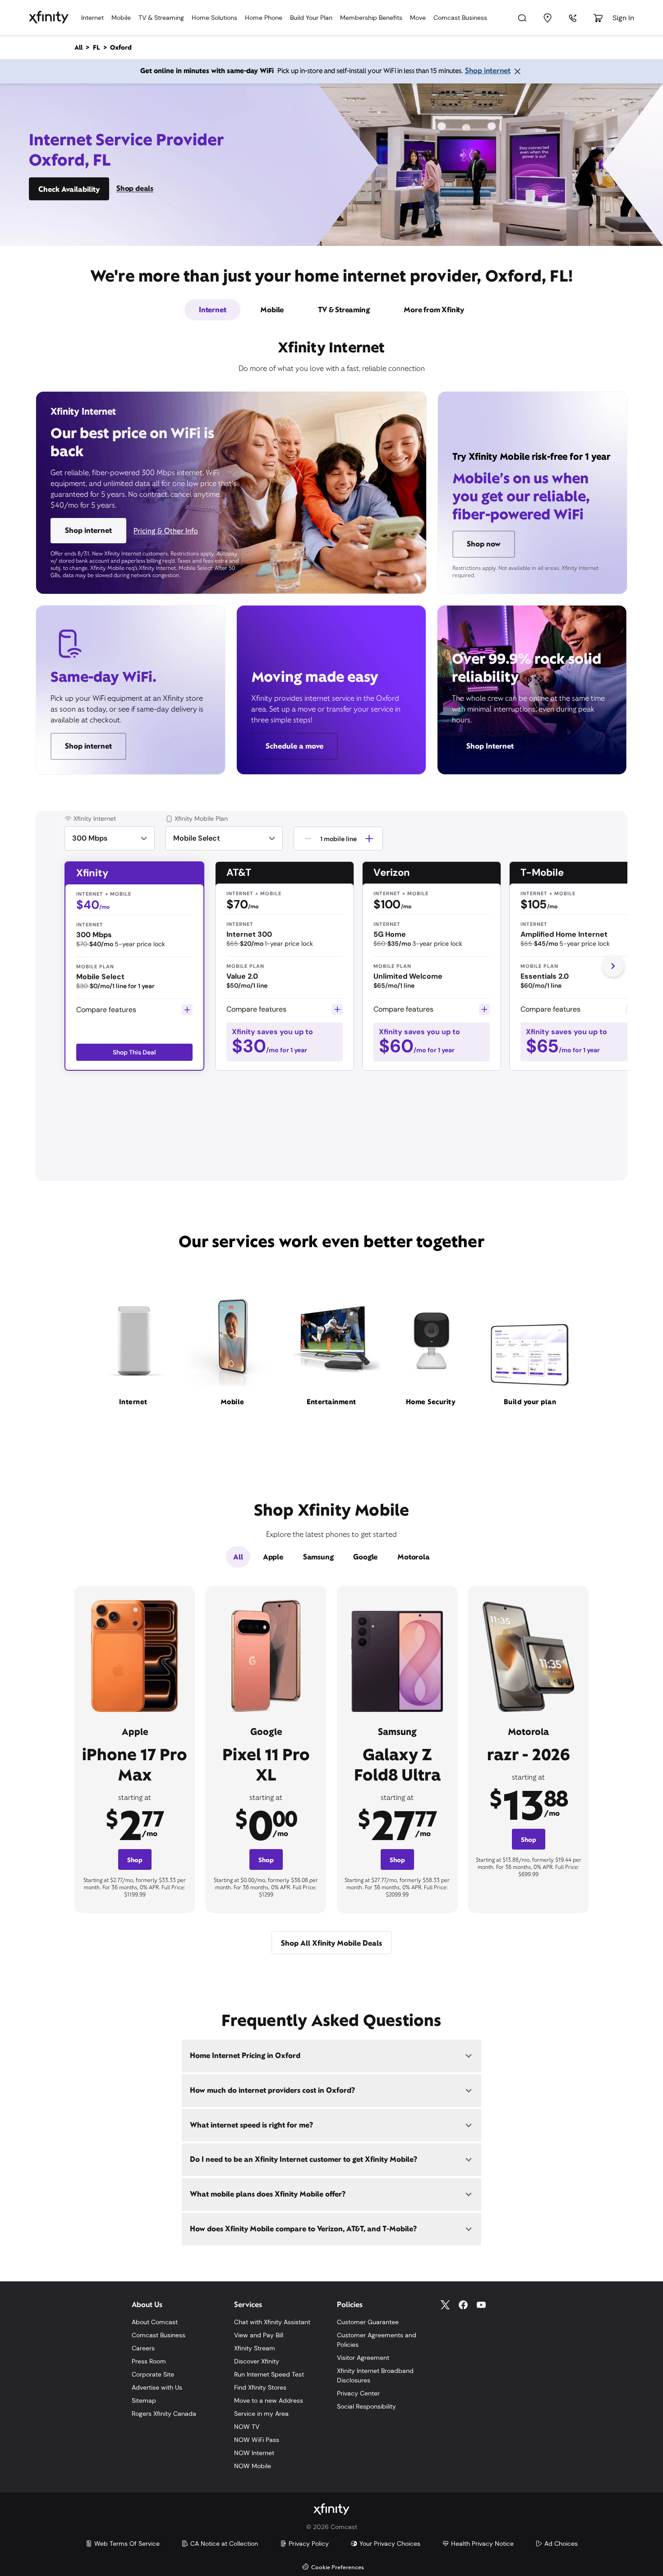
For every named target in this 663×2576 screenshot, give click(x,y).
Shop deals (135, 188)
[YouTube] (481, 2305)
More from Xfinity (434, 310)
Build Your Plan (311, 18)
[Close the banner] (517, 71)
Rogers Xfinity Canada (164, 2414)
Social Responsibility (366, 2406)
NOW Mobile (253, 2466)
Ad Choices (561, 2544)
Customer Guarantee (368, 2322)
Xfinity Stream (255, 2348)
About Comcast (155, 2322)
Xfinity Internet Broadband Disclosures (375, 2375)
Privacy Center (358, 2393)
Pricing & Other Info (166, 531)
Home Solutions (214, 18)
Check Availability (69, 189)
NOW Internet (254, 2453)
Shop (135, 1860)
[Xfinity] (49, 18)
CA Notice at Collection (224, 2544)
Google (365, 1557)
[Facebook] (463, 2305)
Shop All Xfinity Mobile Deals (331, 1943)
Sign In (623, 18)
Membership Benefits (371, 18)
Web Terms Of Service (127, 2544)
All (238, 1557)
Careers (143, 2348)
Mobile (121, 18)
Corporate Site (153, 2374)
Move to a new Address (269, 2400)
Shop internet (488, 71)
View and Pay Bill (259, 2335)
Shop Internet (490, 746)
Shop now (484, 544)
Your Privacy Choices (390, 2544)
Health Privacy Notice (482, 2544)
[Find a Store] (548, 18)
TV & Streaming (161, 18)
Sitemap (144, 2400)
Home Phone (264, 18)
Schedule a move (295, 746)
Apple (273, 1557)
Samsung (318, 1557)
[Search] (522, 18)
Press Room (149, 2361)
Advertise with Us (157, 2387)
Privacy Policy (309, 2544)
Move (418, 18)
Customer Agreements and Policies (377, 2340)
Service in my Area (261, 2414)
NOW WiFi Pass (257, 2440)
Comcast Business (460, 18)
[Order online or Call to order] (573, 18)
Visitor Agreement (363, 2358)
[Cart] (598, 18)
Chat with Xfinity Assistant (272, 2322)
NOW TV (247, 2427)
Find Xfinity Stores (260, 2387)
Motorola (413, 1557)
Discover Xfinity (257, 2361)
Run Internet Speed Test (269, 2374)
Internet (92, 18)
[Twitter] (445, 2305)
